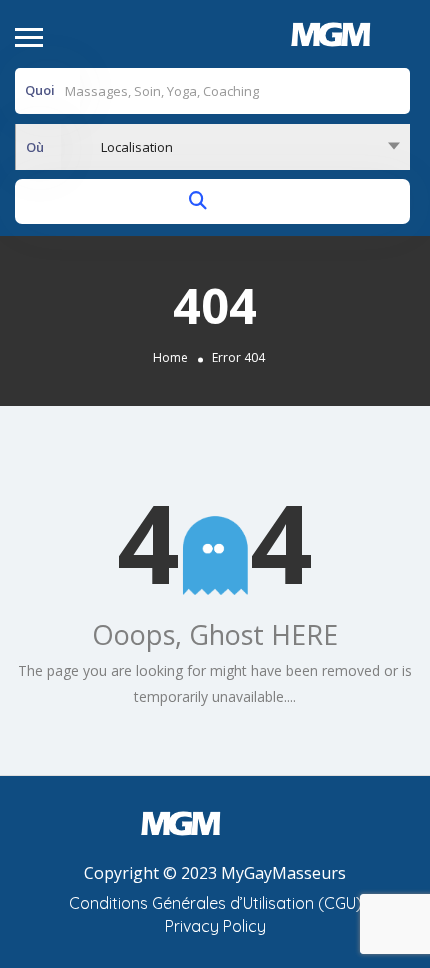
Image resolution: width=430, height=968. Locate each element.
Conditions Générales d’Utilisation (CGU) (215, 903)
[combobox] (212, 147)
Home (170, 357)
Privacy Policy (215, 926)
